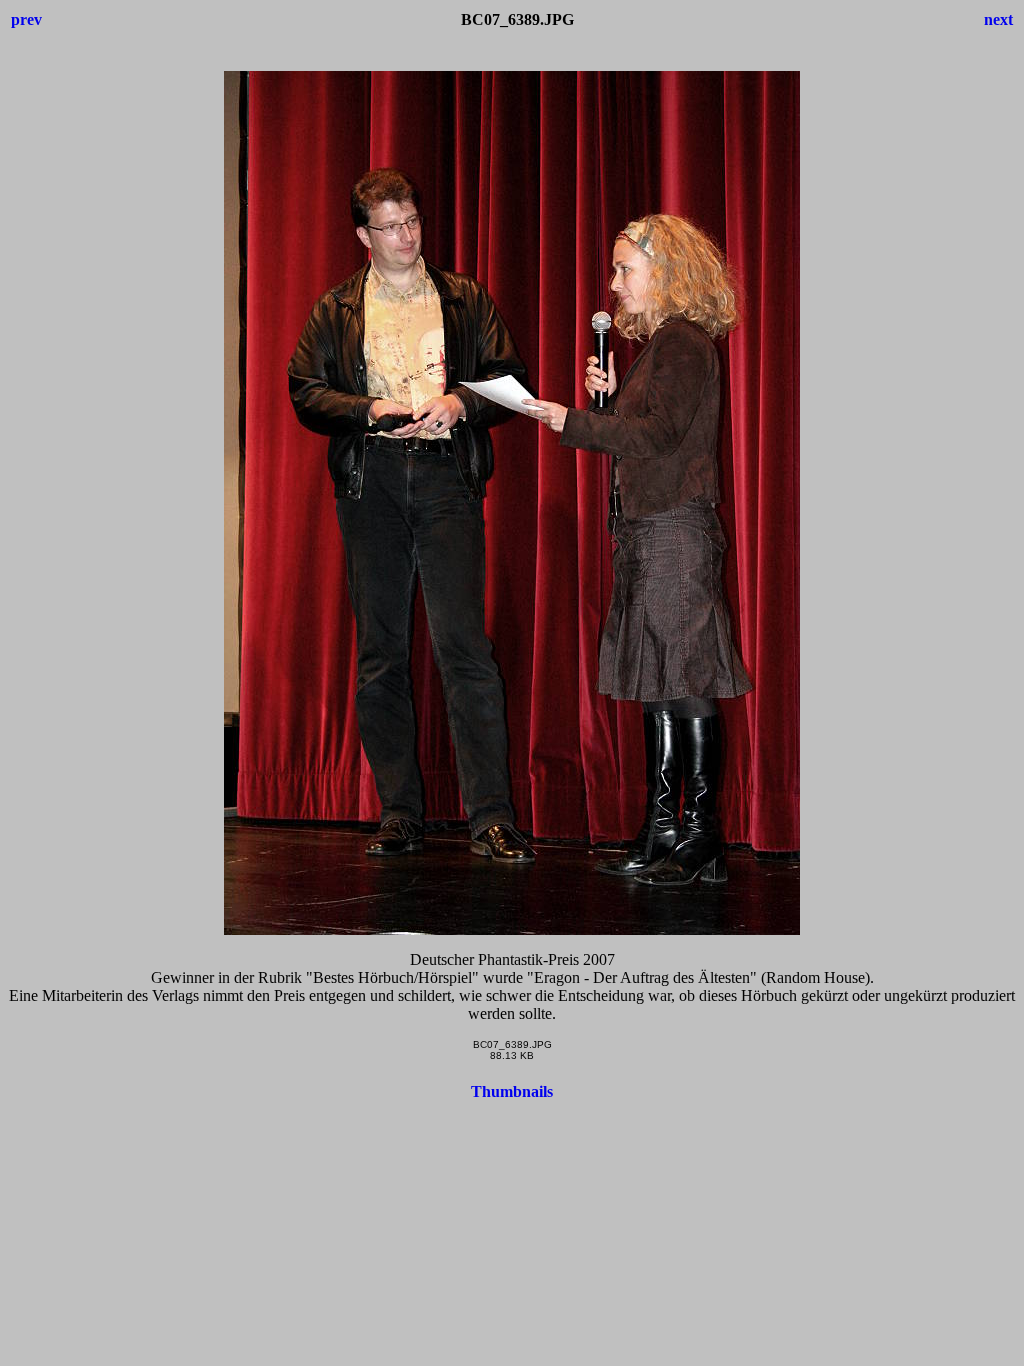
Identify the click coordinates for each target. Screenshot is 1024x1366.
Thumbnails (512, 1091)
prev (26, 19)
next (998, 19)
